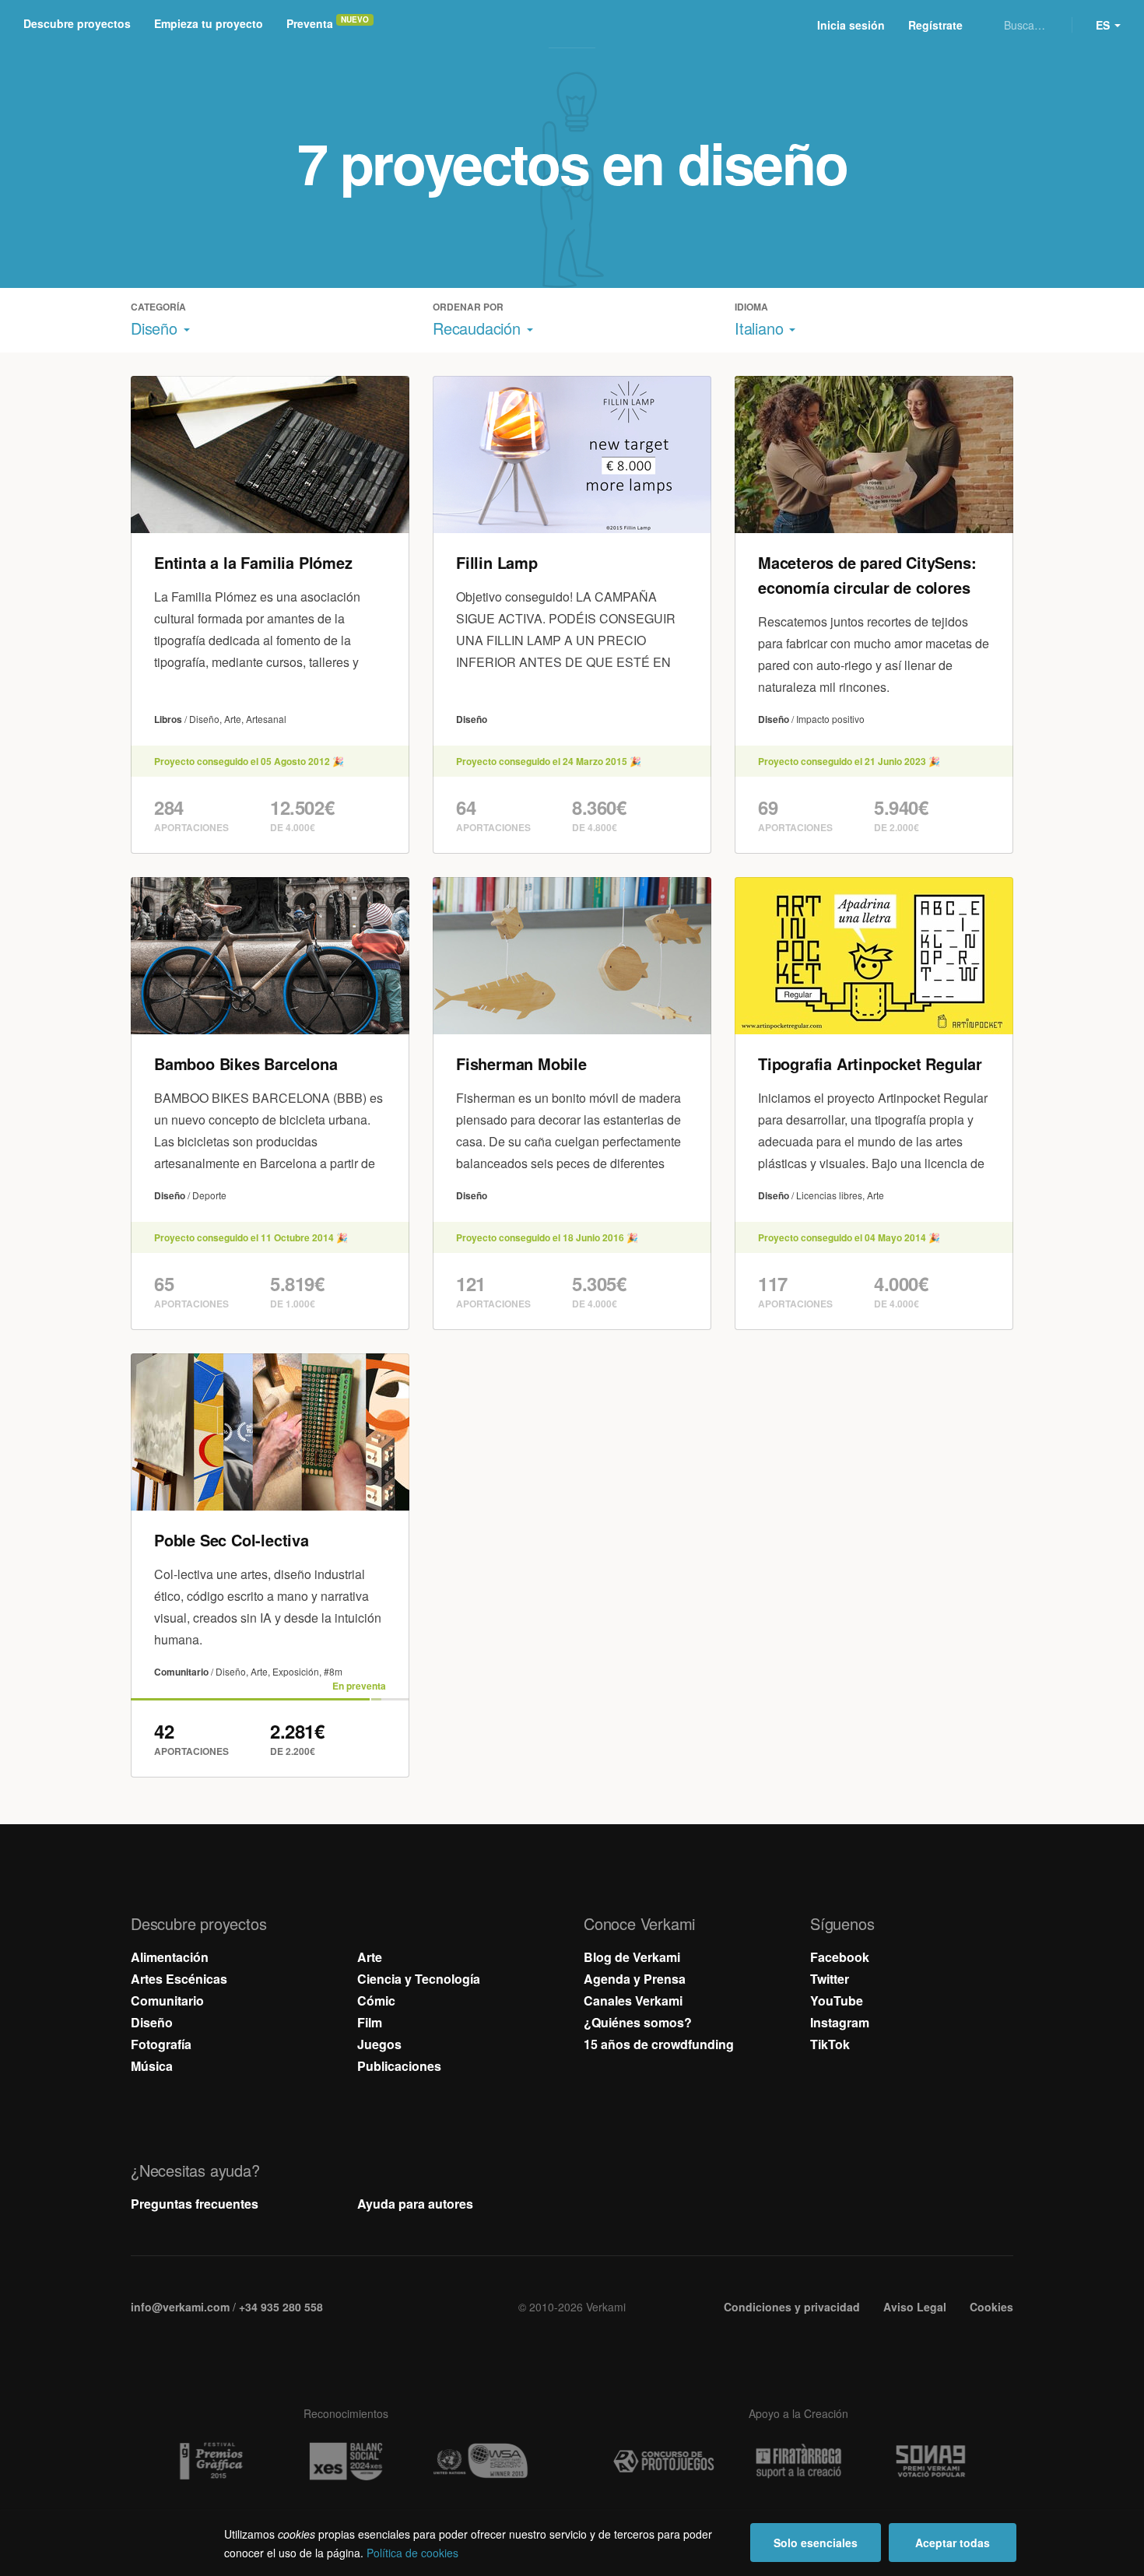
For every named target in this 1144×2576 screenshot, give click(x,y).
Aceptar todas (953, 2543)
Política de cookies (412, 2553)
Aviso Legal (915, 2307)
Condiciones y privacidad (792, 2307)
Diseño (152, 2022)
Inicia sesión (851, 25)
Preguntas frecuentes (195, 2204)
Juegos (379, 2044)
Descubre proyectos (77, 23)
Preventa (310, 23)
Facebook (840, 1957)
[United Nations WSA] (480, 2462)
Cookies (991, 2307)
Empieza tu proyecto (209, 23)
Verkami (574, 25)
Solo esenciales (816, 2543)
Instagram (840, 2022)
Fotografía (161, 2044)
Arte (370, 1957)
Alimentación (170, 1957)
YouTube (837, 2000)
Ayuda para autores (415, 2204)
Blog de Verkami (632, 1957)
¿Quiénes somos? (638, 2022)
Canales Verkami (633, 2000)
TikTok (830, 2044)
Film (370, 2022)
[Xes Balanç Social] (346, 2461)
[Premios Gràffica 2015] (211, 2462)
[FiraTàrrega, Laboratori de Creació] (798, 2461)
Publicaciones (399, 2066)
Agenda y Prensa (635, 1979)
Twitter (830, 1979)
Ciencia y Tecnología (419, 1979)
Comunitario (167, 2000)
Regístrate (935, 25)
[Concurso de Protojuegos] (664, 2462)
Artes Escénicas (179, 1979)
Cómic (376, 2000)
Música (152, 2066)
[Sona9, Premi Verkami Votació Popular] (933, 2462)
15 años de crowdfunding (659, 2044)
